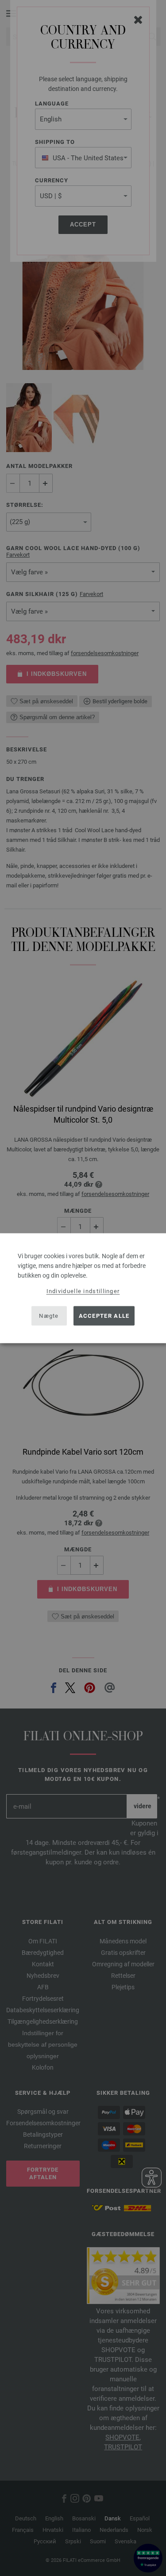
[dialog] (83, 1288)
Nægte (49, 1316)
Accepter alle (104, 1316)
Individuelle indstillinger (83, 1291)
